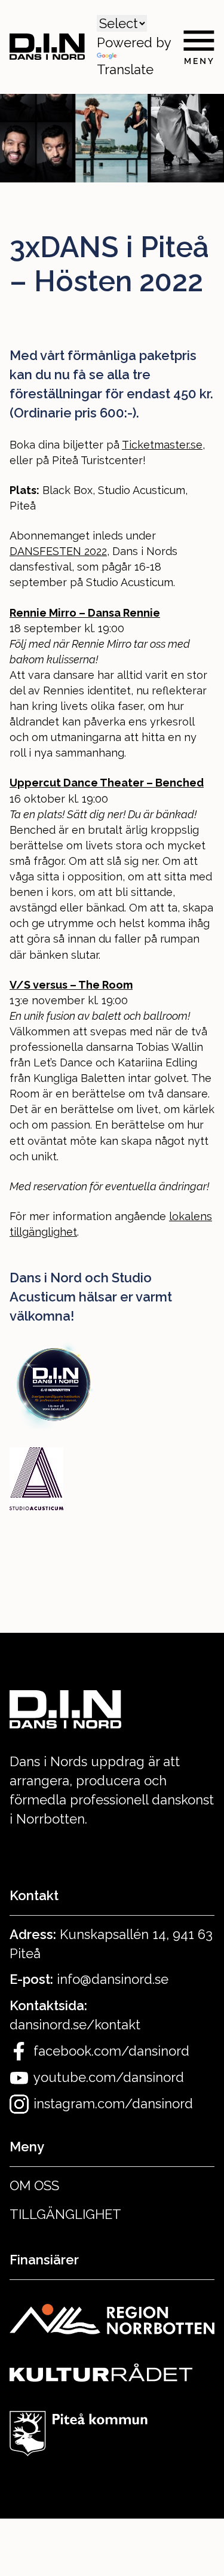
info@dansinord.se (113, 1979)
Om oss (34, 2185)
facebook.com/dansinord (111, 2051)
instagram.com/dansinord (113, 2104)
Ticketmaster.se (162, 445)
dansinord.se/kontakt (75, 2025)
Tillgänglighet (65, 2214)
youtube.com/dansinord (109, 2077)
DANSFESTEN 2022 (58, 551)
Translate (125, 69)
